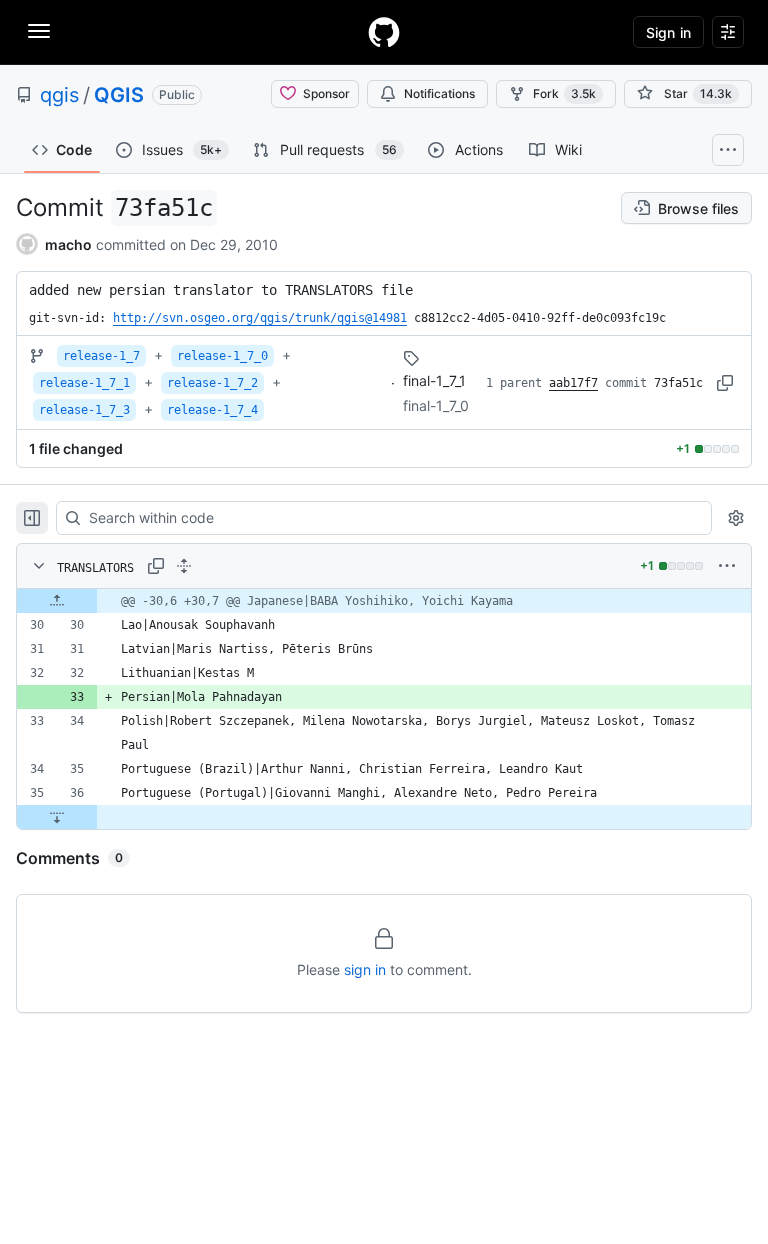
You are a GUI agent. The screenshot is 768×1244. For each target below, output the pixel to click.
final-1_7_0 (436, 405)
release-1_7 (101, 356)
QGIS (119, 95)
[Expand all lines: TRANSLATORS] (184, 566)
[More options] (727, 566)
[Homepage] (384, 32)
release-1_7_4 (212, 410)
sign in (365, 969)
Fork (564, 93)
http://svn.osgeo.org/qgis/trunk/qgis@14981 (260, 318)
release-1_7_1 (84, 383)
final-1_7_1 (434, 380)
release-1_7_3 (84, 410)
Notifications (439, 93)
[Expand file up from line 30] (57, 601)
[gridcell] (384, 601)
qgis (59, 95)
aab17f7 (573, 383)
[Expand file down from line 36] (57, 817)
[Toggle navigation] (39, 31)
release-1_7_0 (222, 356)
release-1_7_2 (212, 383)
